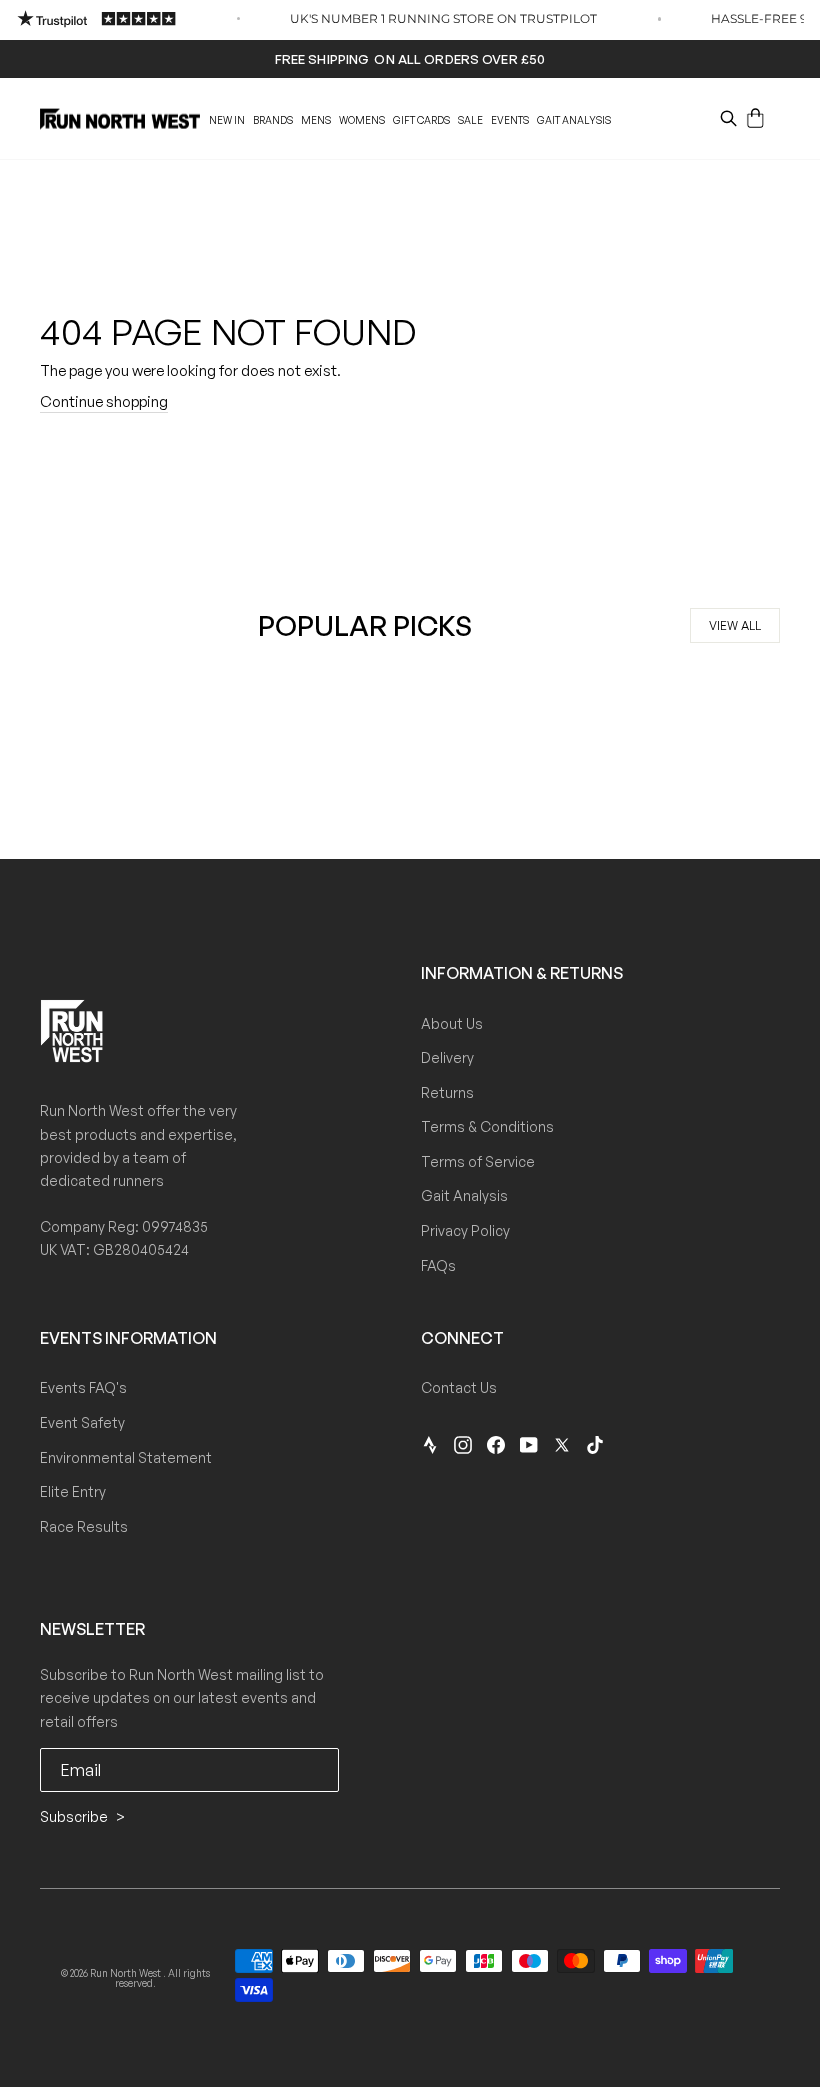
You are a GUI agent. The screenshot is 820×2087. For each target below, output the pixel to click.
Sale (470, 120)
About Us (452, 1023)
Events (510, 120)
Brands (273, 120)
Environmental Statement (126, 1457)
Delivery (447, 1057)
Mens (316, 120)
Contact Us (459, 1387)
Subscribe (75, 1816)
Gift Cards (421, 120)
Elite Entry (73, 1491)
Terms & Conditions (487, 1126)
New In (227, 120)
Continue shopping (104, 401)
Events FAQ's (83, 1387)
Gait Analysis (574, 120)
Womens (362, 120)
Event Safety (82, 1422)
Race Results (84, 1526)
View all (735, 625)
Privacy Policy (465, 1230)
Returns (447, 1092)
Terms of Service (478, 1161)
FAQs (438, 1265)
